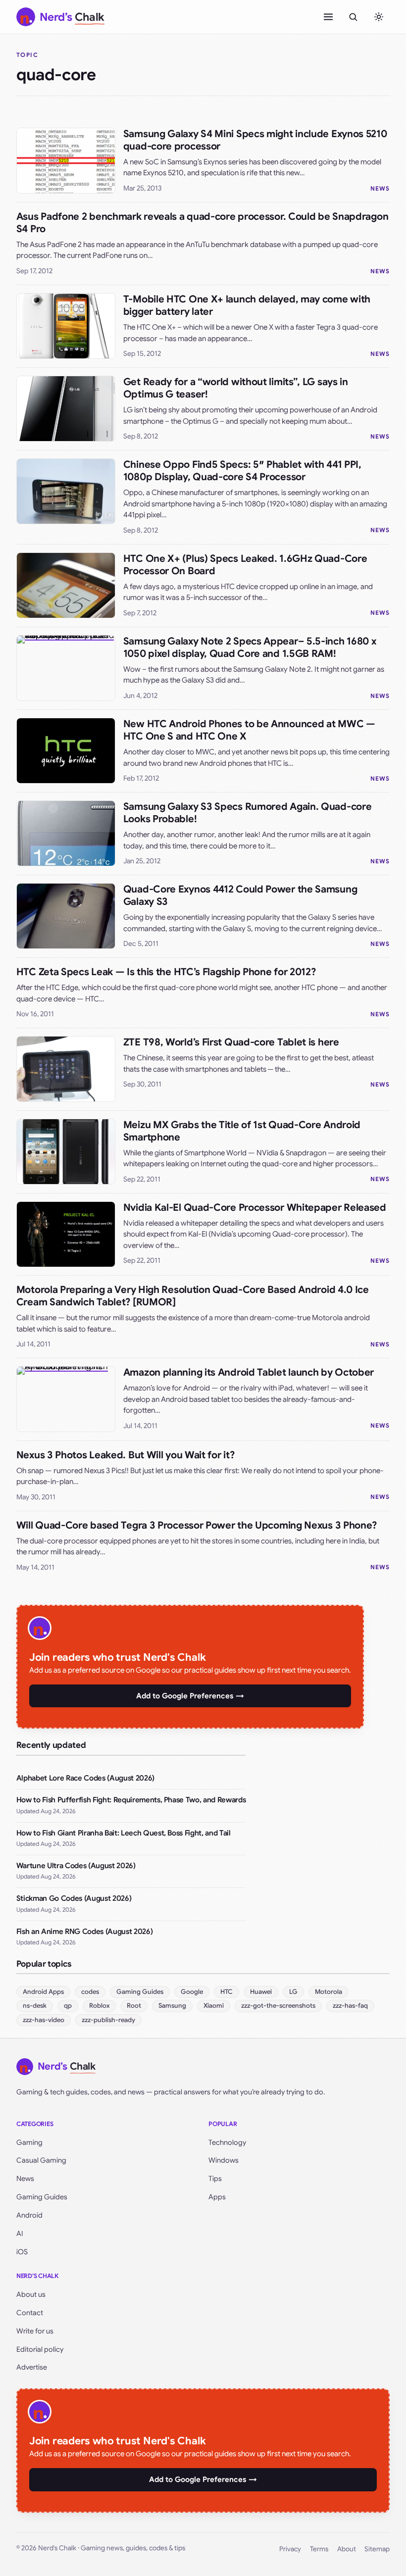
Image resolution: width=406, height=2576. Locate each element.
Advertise (32, 2367)
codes (90, 1992)
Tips (215, 2179)
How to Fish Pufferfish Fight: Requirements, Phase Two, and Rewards (131, 1800)
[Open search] (353, 17)
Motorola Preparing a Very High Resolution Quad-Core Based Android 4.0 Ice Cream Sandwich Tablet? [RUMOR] (193, 1296)
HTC (227, 1992)
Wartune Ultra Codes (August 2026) (76, 1866)
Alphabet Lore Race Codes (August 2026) (85, 1778)
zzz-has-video (44, 2020)
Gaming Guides (140, 1992)
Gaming (29, 2142)
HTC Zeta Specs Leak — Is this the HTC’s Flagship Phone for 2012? (166, 972)
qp (68, 2006)
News (380, 188)
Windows (224, 2160)
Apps (217, 2197)
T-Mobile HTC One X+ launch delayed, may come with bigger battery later (247, 305)
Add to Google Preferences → (190, 1696)
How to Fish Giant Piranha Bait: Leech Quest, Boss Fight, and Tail (124, 1833)
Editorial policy (40, 2349)
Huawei (261, 1992)
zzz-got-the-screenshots (278, 2006)
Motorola (329, 1992)
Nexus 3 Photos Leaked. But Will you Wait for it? (126, 1455)
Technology (227, 2142)
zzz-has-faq (350, 2006)
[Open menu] (328, 17)
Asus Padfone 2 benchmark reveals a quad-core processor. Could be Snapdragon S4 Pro (203, 223)
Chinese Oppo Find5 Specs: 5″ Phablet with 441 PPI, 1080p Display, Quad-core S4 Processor (242, 471)
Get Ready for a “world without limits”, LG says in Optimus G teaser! (236, 388)
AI (20, 2233)
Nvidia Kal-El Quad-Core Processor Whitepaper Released (255, 1208)
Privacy (290, 2549)
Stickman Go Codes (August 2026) (74, 1898)
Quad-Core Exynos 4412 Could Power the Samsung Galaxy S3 (240, 895)
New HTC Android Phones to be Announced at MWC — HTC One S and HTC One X (249, 730)
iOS (22, 2252)
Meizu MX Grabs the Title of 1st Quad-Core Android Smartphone (242, 1131)
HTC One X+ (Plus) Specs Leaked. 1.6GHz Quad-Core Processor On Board (245, 565)
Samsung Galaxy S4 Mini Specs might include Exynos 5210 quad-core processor (255, 140)
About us (31, 2294)
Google (192, 1992)
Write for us (35, 2331)
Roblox (99, 2006)
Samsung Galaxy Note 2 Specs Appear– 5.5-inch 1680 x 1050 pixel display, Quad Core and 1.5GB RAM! (250, 647)
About (347, 2549)
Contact (30, 2313)
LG (293, 1992)
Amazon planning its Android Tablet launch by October (249, 1372)
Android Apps (43, 1992)
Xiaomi (214, 2006)
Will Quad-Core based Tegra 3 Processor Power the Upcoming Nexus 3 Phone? (197, 1525)
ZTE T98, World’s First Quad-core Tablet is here (231, 1042)
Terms (319, 2549)
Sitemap (377, 2549)
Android (29, 2215)
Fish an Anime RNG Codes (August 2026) (84, 1932)
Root (134, 2006)
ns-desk (35, 2006)
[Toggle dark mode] (379, 17)
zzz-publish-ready (108, 2020)
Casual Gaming (41, 2160)
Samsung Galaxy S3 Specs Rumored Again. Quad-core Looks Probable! (248, 813)
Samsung (172, 2006)
